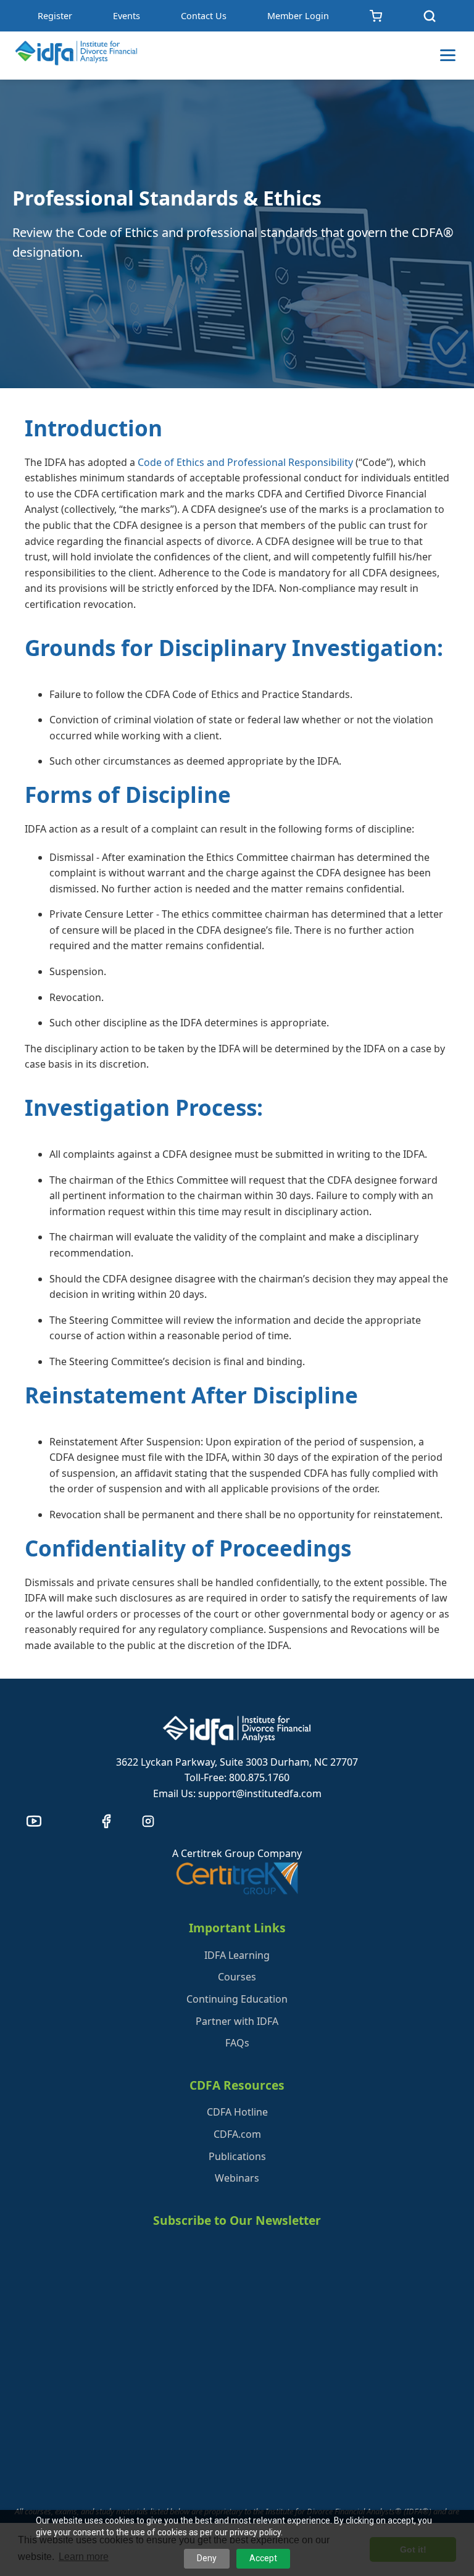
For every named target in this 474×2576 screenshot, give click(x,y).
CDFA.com (237, 2134)
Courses (237, 1977)
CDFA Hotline (237, 2112)
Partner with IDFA (237, 2021)
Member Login (298, 16)
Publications (237, 2156)
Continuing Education (237, 1999)
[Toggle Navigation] (448, 55)
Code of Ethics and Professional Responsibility (245, 462)
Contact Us (204, 16)
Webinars (237, 2178)
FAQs (237, 2043)
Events (127, 16)
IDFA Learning (237, 1955)
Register (55, 16)
